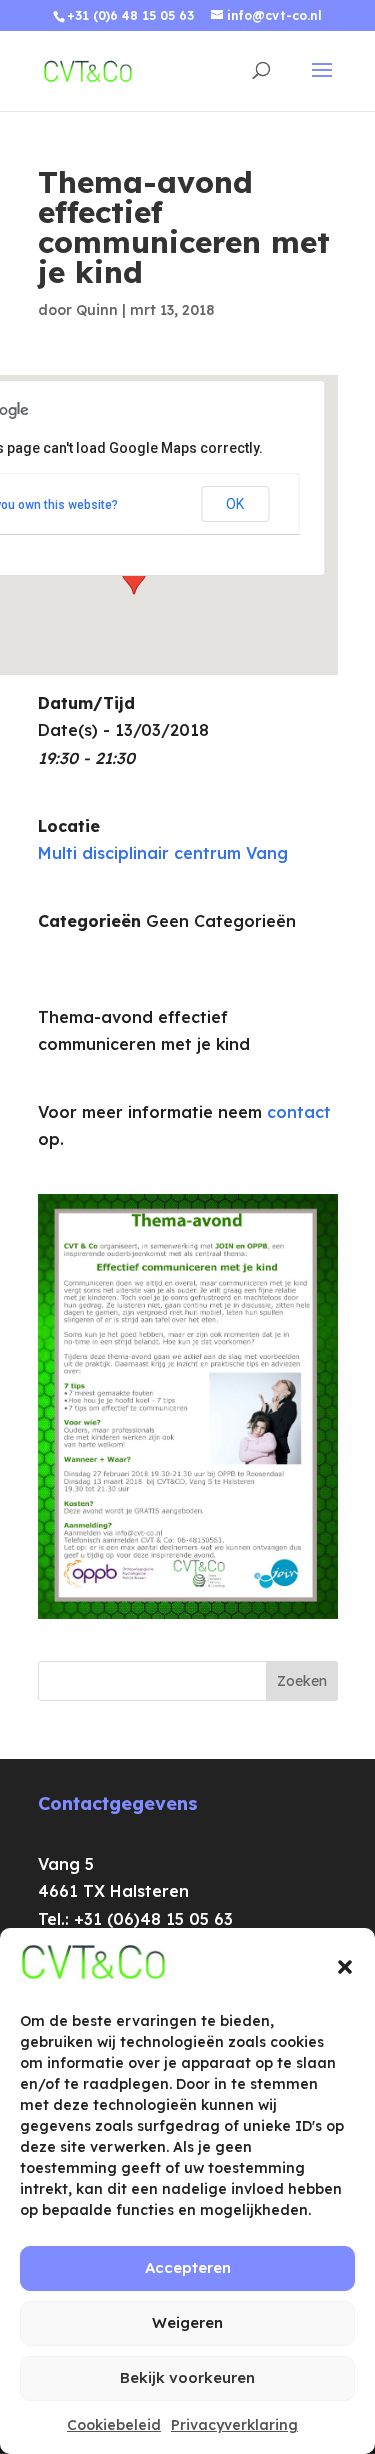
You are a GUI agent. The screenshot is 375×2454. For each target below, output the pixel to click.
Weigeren (187, 2322)
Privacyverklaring (234, 2425)
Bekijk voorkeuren (187, 2377)
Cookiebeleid (114, 2425)
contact (299, 1112)
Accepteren (188, 2267)
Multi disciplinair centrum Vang (163, 853)
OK (235, 504)
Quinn (97, 310)
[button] (345, 1967)
